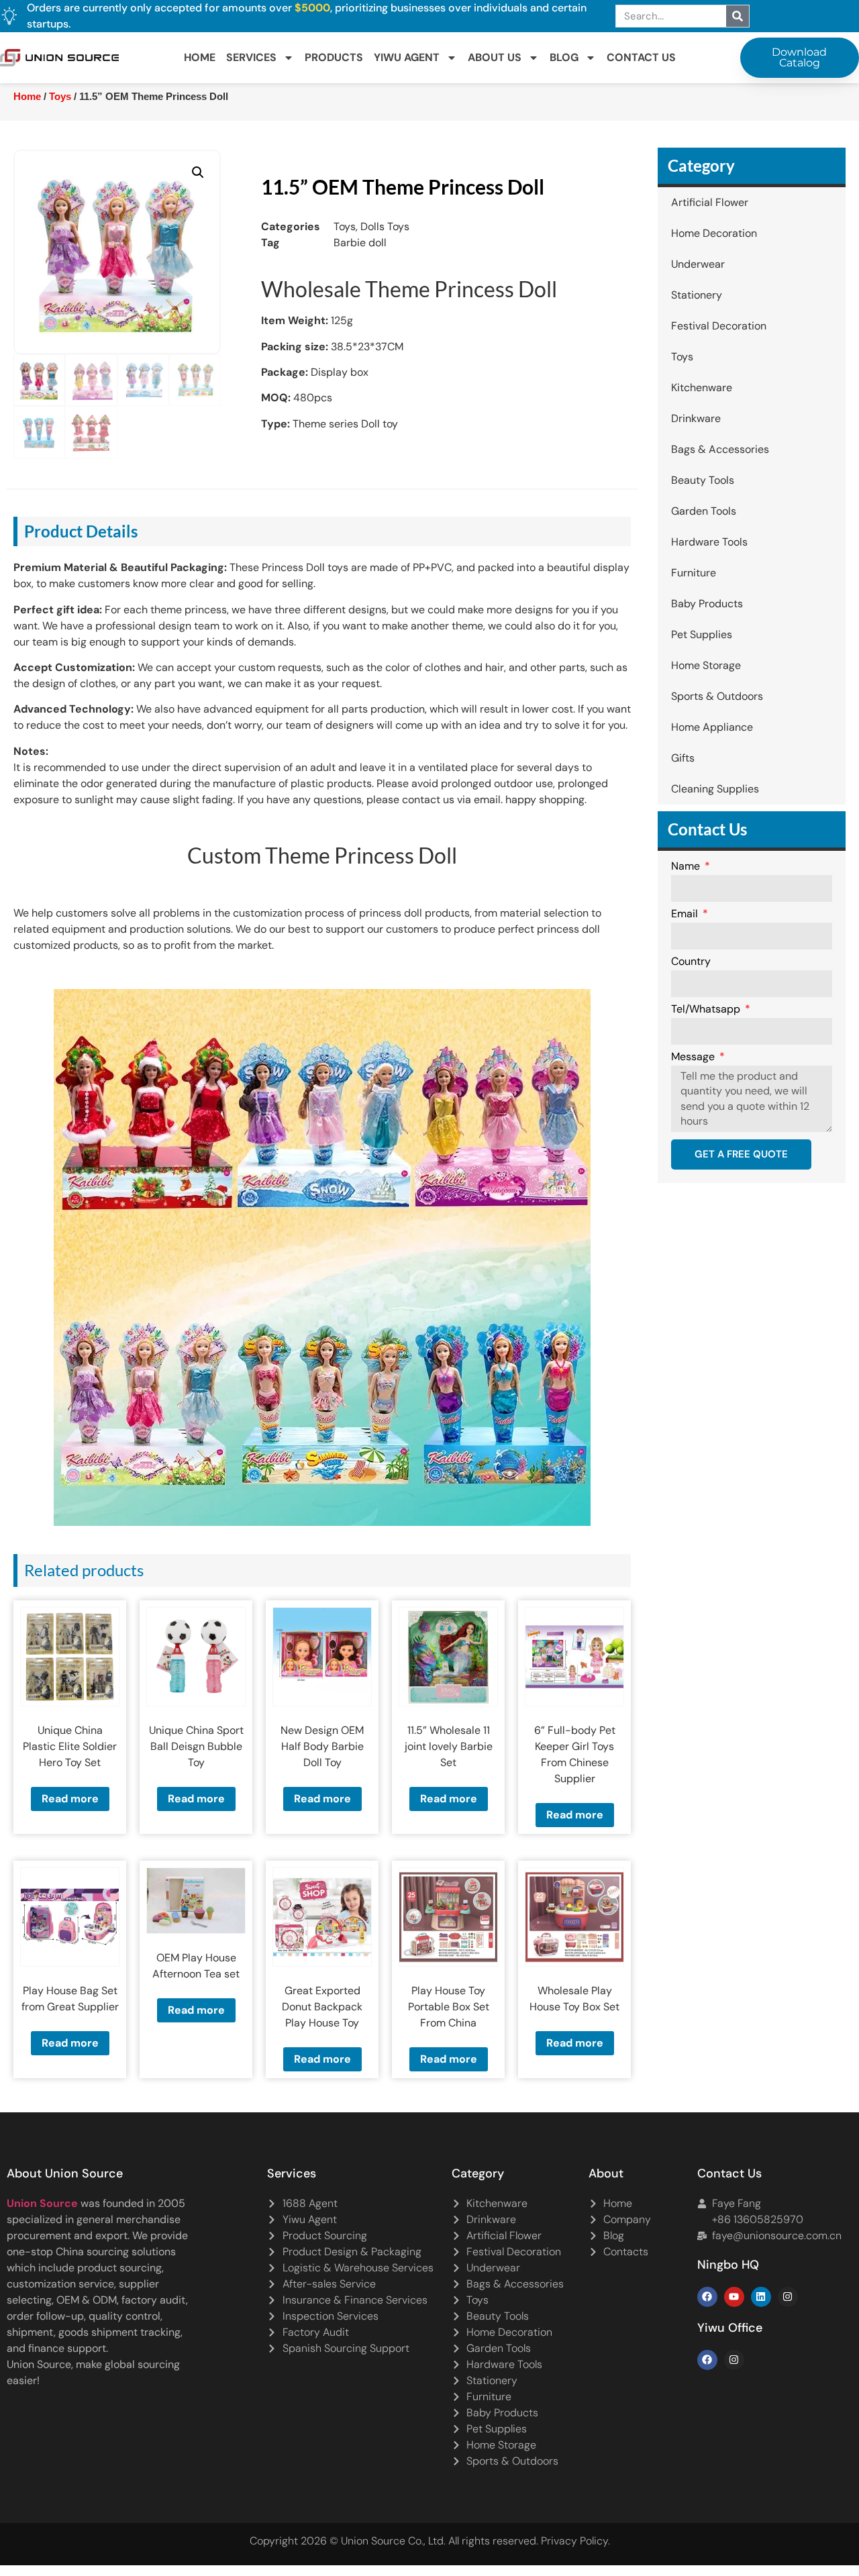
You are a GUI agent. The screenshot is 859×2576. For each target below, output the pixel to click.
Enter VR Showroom (720, 350)
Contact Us (641, 57)
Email (686, 915)
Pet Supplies (702, 634)
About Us (495, 57)
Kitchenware (702, 388)
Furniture (694, 573)
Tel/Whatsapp (707, 1010)
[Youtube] (734, 2297)
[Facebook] (707, 2297)
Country (691, 962)
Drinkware (696, 418)
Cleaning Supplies (715, 789)
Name (687, 867)
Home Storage (706, 665)
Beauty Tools (703, 480)
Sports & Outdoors (717, 696)
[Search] (738, 16)
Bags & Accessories (720, 449)
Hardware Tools (709, 542)
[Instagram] (788, 2297)
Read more (70, 1799)
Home (200, 57)
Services (251, 57)
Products (334, 57)
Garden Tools (704, 511)
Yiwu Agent (407, 57)
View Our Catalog (391, 350)
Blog (564, 57)
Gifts (683, 758)
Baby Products (707, 604)
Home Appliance (712, 727)
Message (694, 1058)
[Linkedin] (761, 2297)
